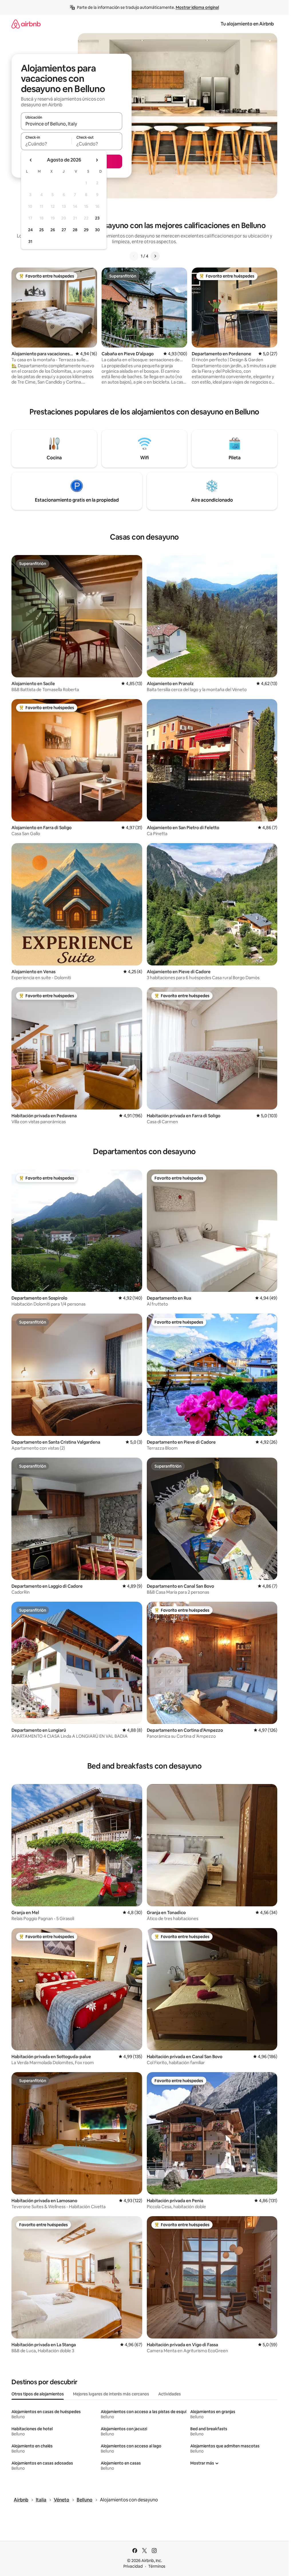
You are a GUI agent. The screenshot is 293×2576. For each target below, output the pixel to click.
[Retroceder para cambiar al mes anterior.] (31, 160)
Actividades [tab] (170, 2394)
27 (64, 230)
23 (97, 218)
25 (41, 230)
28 (75, 230)
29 (86, 230)
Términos (157, 2566)
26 (53, 230)
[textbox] (46, 144)
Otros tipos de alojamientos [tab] (38, 2394)
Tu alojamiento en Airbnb (247, 24)
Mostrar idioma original (197, 7)
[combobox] (72, 124)
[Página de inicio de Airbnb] (26, 24)
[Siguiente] (155, 256)
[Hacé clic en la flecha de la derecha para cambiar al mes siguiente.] (97, 160)
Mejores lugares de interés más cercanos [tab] (111, 2394)
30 (97, 230)
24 (30, 230)
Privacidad (133, 2566)
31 (30, 242)
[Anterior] (134, 256)
